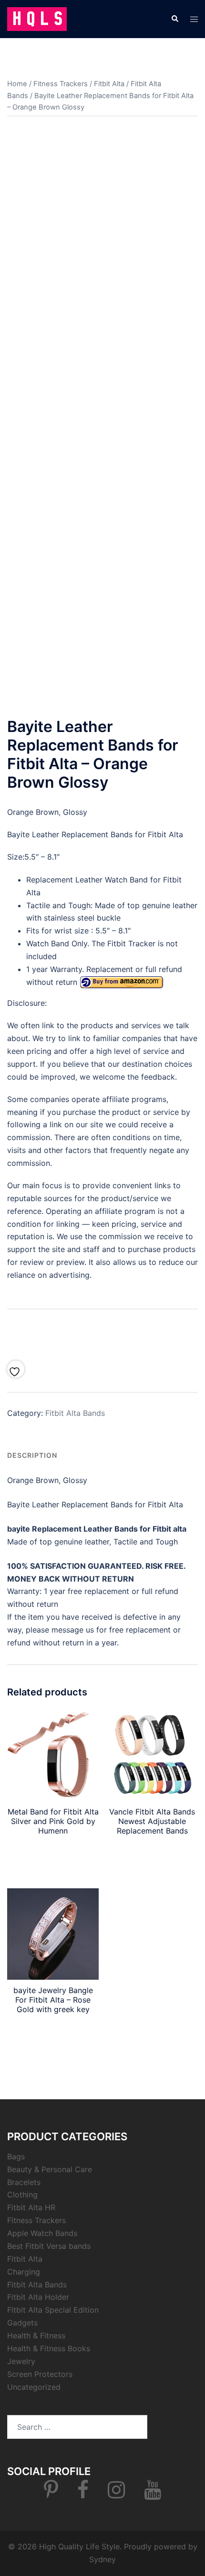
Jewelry (21, 2361)
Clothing (22, 2195)
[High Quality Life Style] (37, 18)
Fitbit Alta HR (31, 2207)
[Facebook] (83, 2494)
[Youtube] (153, 2494)
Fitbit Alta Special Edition (53, 2310)
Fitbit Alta (109, 84)
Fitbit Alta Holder (38, 2297)
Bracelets (24, 2182)
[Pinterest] (51, 2494)
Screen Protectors (40, 2374)
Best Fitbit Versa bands (49, 2246)
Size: (16, 857)
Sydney (102, 2559)
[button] (174, 19)
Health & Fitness (36, 2335)
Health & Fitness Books (49, 2348)
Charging (24, 2272)
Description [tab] (32, 1455)
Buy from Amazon (152, 1853)
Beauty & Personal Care (50, 2169)
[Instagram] (116, 2494)
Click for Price (102, 1332)
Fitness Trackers (61, 84)
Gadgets (22, 2323)
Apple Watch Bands (42, 2233)
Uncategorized (34, 2387)
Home (17, 84)
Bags (16, 2156)
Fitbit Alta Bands (75, 1413)
